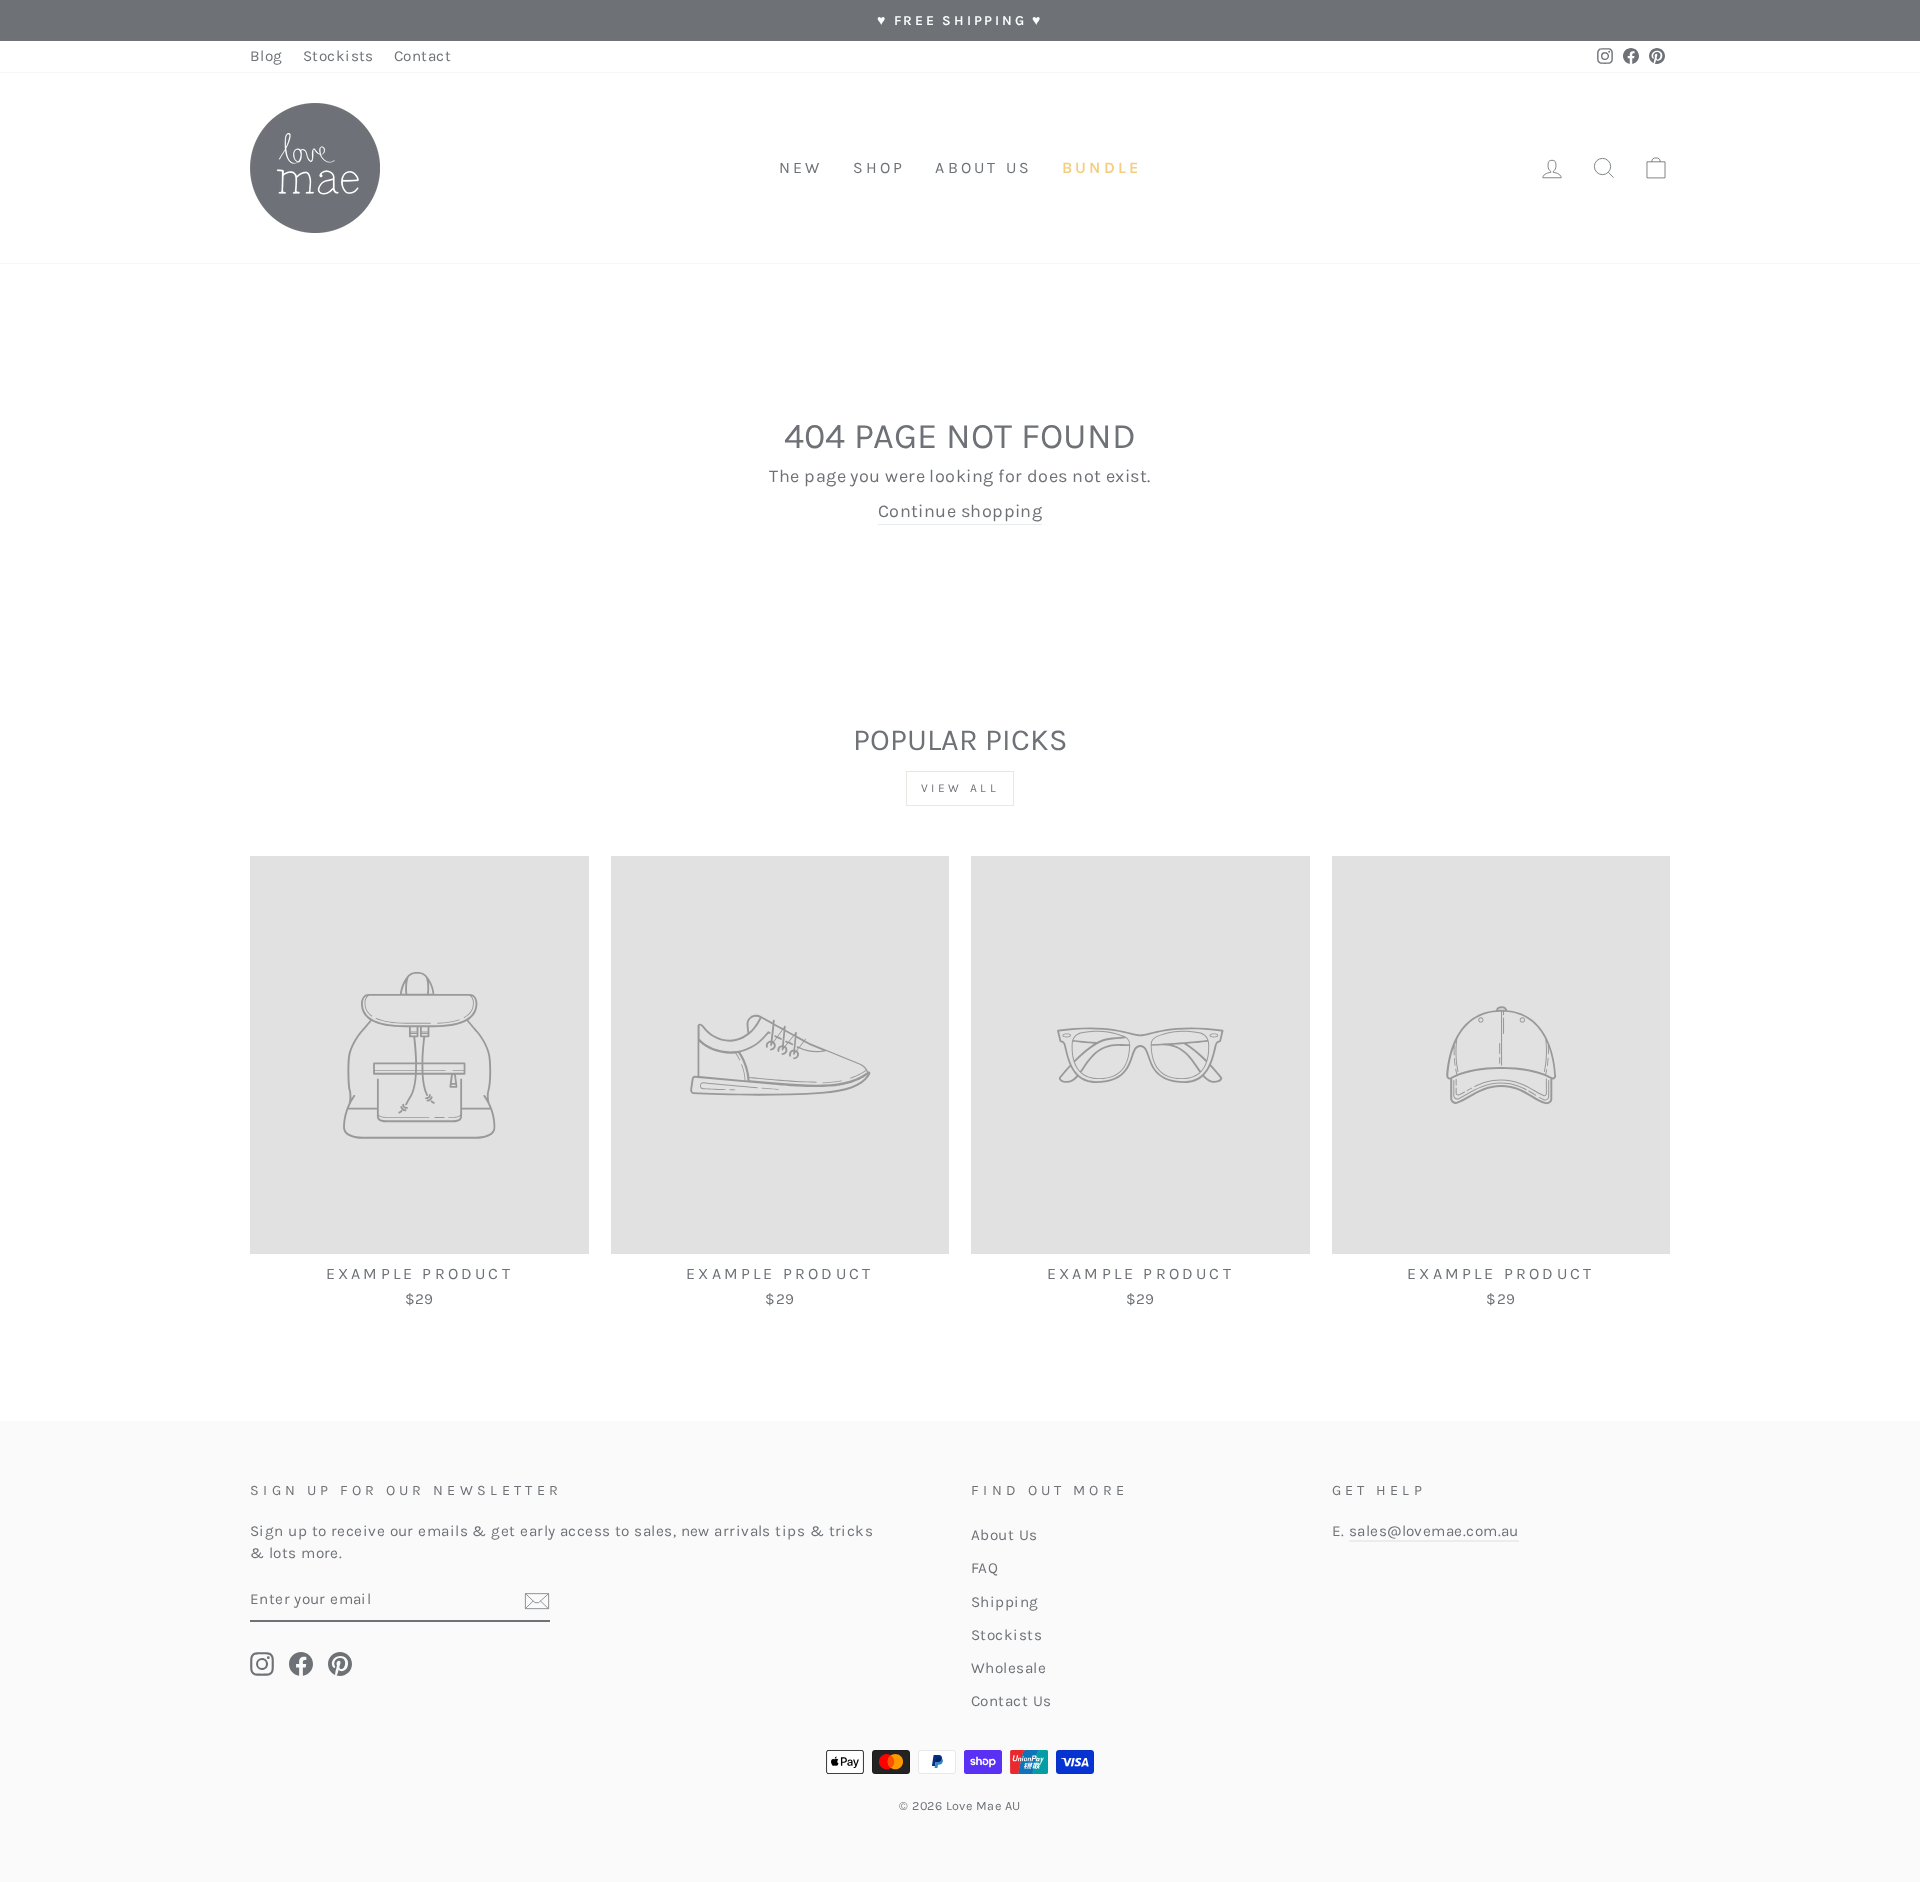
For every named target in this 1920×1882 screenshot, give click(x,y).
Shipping (1005, 1602)
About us (983, 167)
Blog (266, 56)
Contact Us (1011, 1701)
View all (960, 788)
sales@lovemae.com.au (1434, 1531)
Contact (422, 56)
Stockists (338, 56)
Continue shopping (960, 511)
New (801, 167)
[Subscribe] (537, 1601)
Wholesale (1008, 1668)
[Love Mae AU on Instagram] (262, 1664)
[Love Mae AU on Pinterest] (340, 1664)
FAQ (984, 1568)
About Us (1004, 1535)
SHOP (879, 167)
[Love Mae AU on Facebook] (301, 1664)
